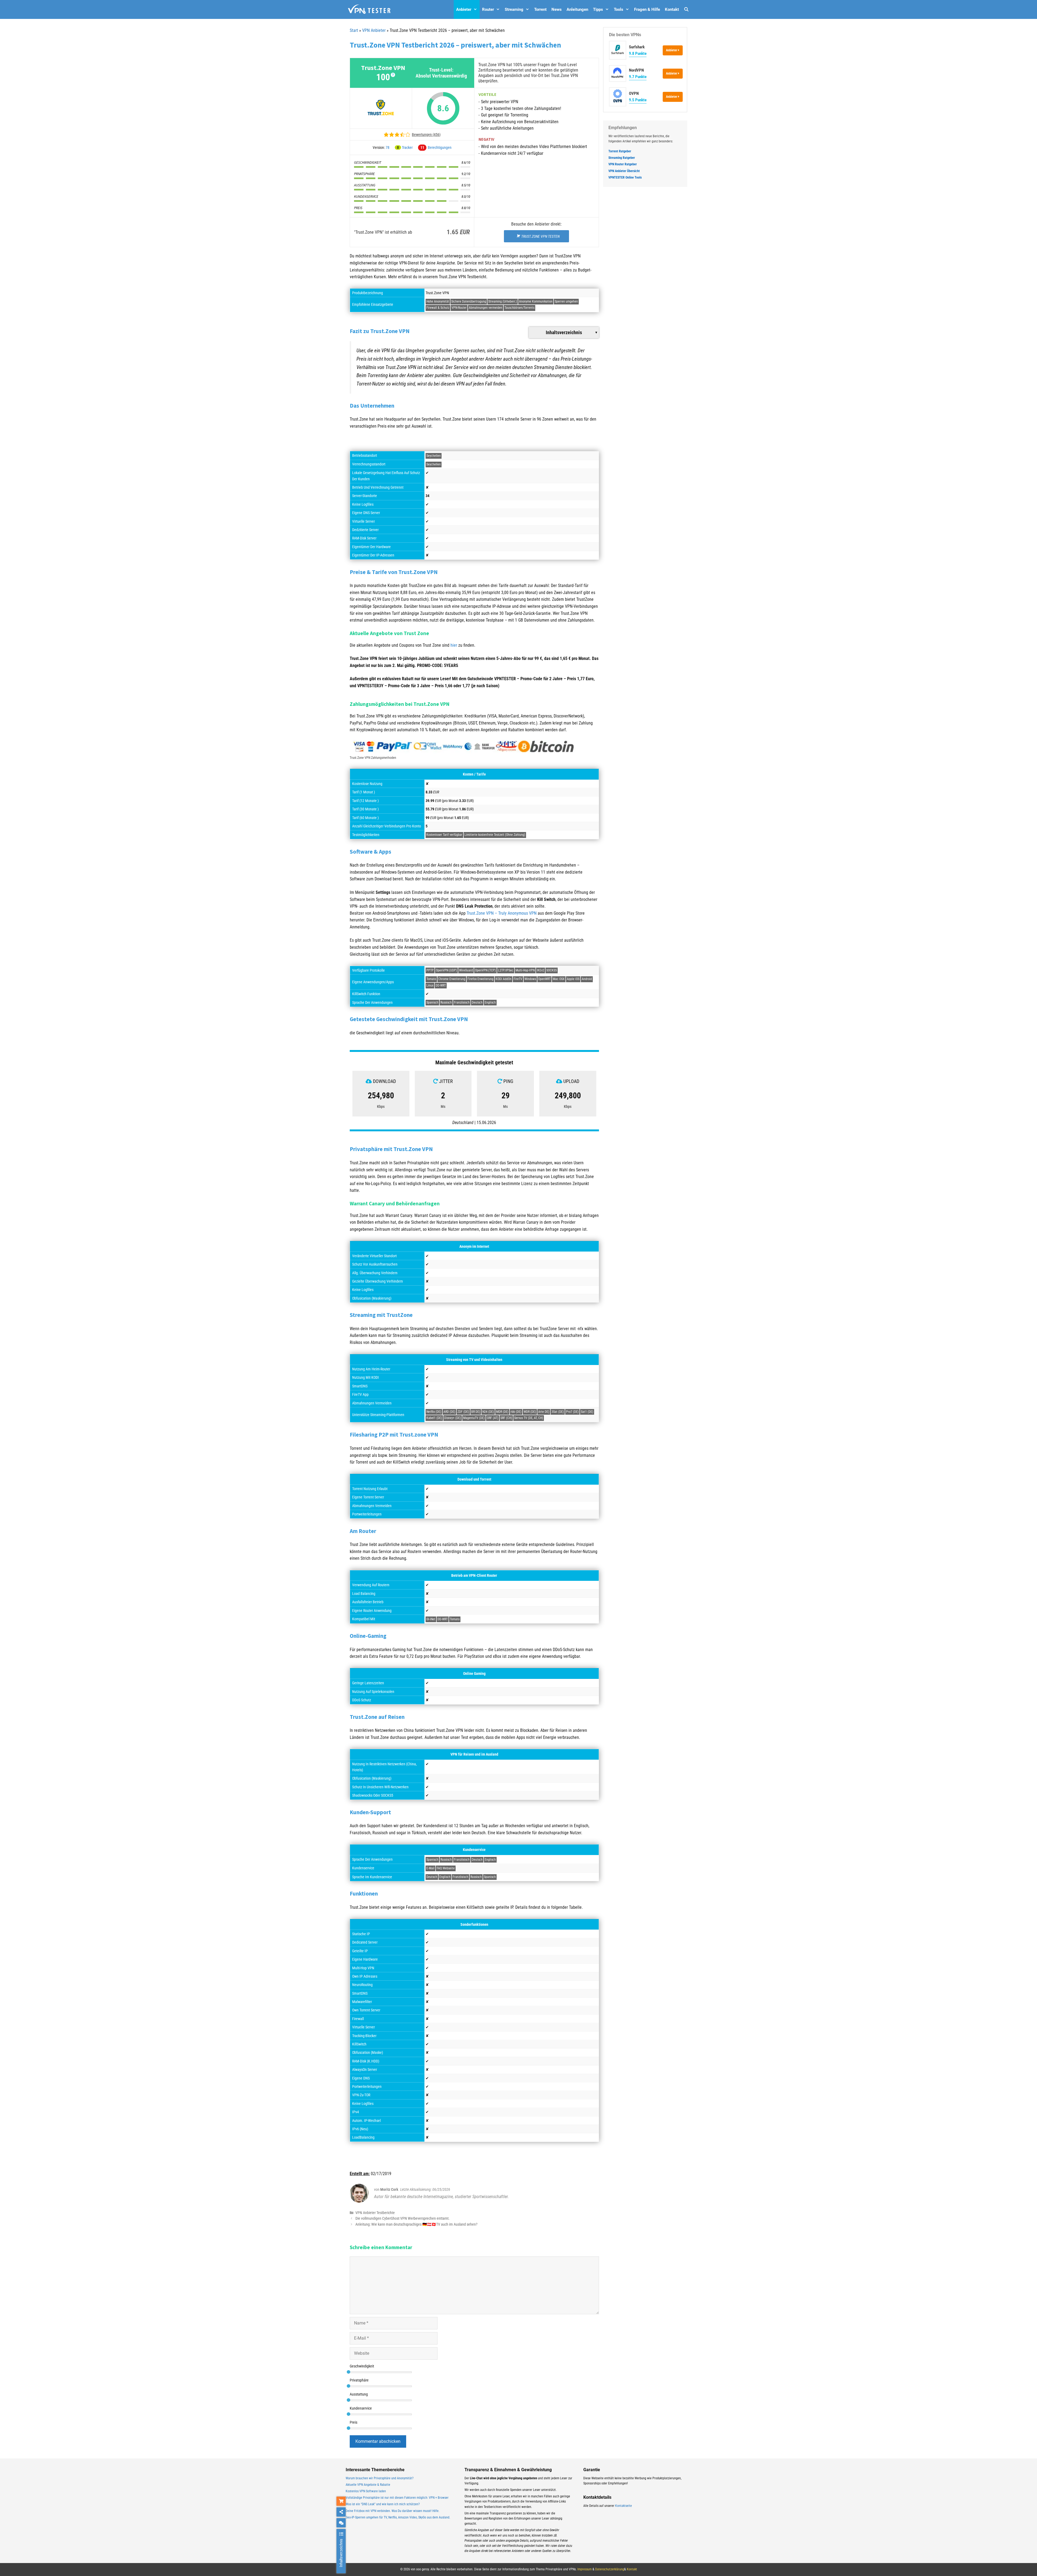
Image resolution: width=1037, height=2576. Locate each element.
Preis (353, 2422)
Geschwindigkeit (362, 2366)
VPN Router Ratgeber (623, 164)
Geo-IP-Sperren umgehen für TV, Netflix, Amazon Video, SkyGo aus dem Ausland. (398, 2517)
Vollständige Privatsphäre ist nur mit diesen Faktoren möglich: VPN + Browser (397, 2498)
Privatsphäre (359, 2380)
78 (388, 147)
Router (488, 9)
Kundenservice (361, 2408)
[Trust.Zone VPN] (381, 108)
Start (354, 30)
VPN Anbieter (374, 30)
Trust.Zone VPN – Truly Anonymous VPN (502, 913)
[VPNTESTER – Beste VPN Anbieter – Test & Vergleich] (369, 9)
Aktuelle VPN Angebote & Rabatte (368, 2485)
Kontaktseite (624, 2506)
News (557, 9)
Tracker (407, 147)
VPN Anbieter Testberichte (375, 2213)
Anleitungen (577, 9)
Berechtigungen (440, 147)
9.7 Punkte (638, 77)
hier (454, 645)
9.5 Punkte (638, 100)
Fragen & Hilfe (647, 9)
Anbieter (464, 9)
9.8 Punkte (638, 53)
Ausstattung (359, 2394)
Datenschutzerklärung (610, 2569)
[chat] (341, 2523)
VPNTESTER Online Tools (625, 177)
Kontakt (672, 9)
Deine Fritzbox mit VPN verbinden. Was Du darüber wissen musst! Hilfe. (393, 2511)
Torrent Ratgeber (620, 151)
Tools (619, 9)
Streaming (514, 9)
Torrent (540, 9)
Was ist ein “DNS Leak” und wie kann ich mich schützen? (383, 2504)
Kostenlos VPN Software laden (366, 2491)
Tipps (598, 9)
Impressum (585, 2569)
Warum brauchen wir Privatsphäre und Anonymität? (380, 2478)
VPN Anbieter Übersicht (624, 171)
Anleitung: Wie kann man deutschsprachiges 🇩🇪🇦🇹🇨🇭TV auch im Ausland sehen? (416, 2224)
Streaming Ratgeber (622, 158)
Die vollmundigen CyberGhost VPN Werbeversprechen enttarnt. (403, 2218)
